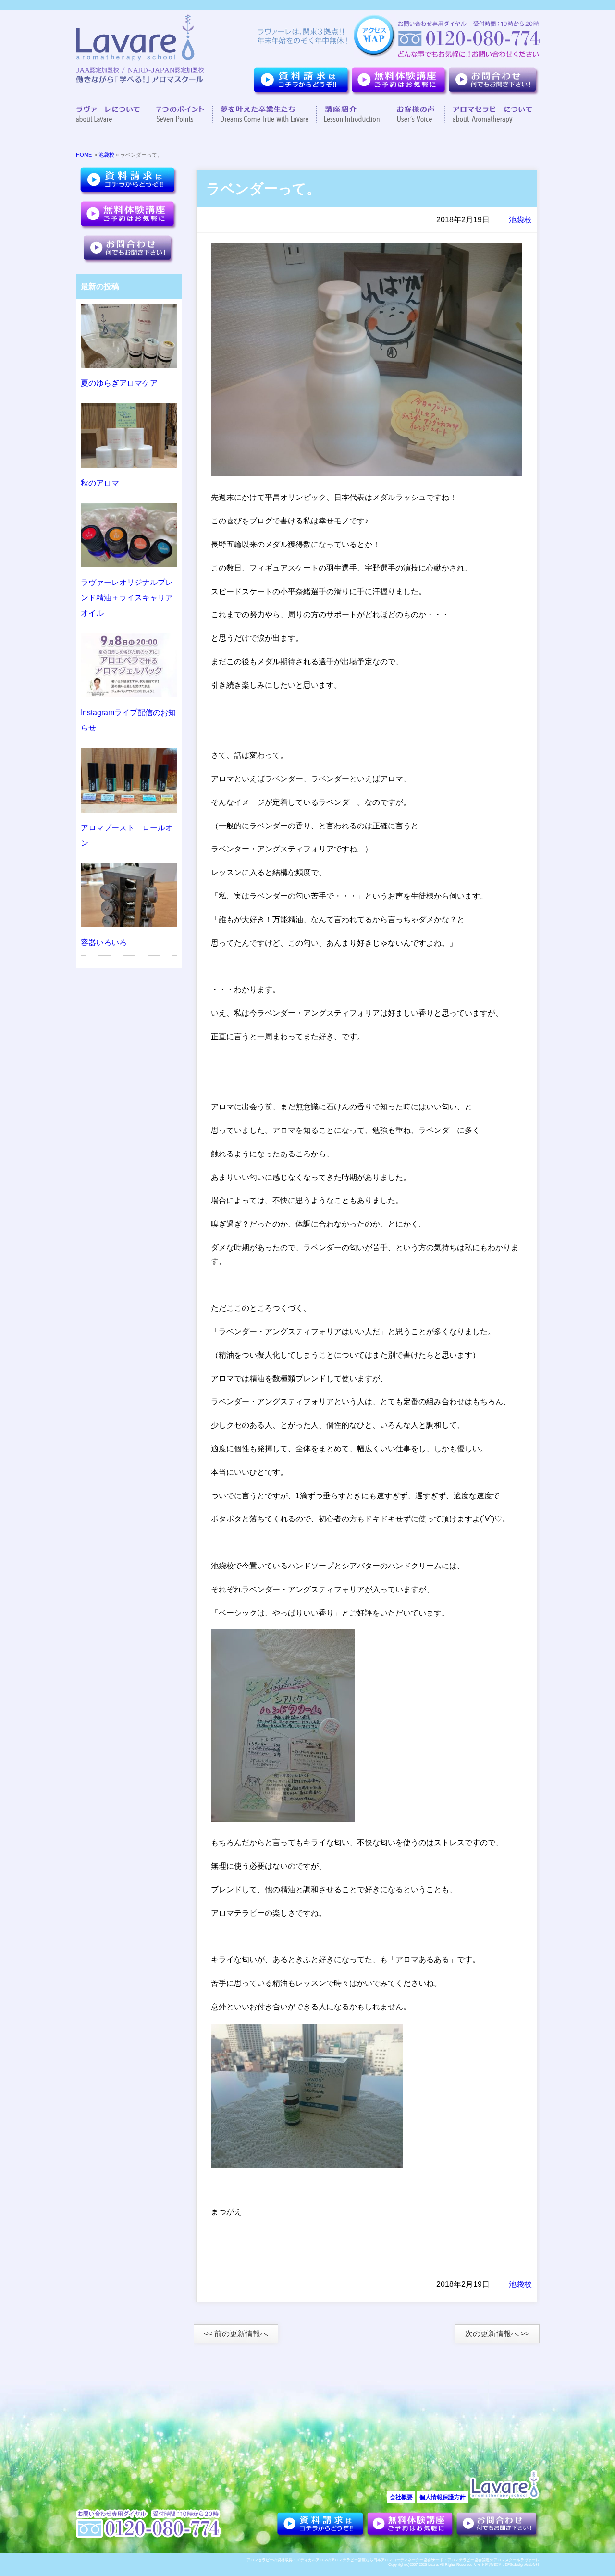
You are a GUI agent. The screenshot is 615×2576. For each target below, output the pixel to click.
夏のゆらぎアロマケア (119, 383)
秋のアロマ (100, 483)
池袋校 (106, 155)
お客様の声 (417, 114)
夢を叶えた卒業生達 (265, 114)
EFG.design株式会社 (522, 2565)
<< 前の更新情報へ (236, 2334)
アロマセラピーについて (488, 114)
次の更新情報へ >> (497, 2334)
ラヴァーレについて (112, 114)
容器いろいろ (104, 942)
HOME (84, 155)
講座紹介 (353, 114)
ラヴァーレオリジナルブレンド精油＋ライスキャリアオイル (127, 598)
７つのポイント (181, 114)
